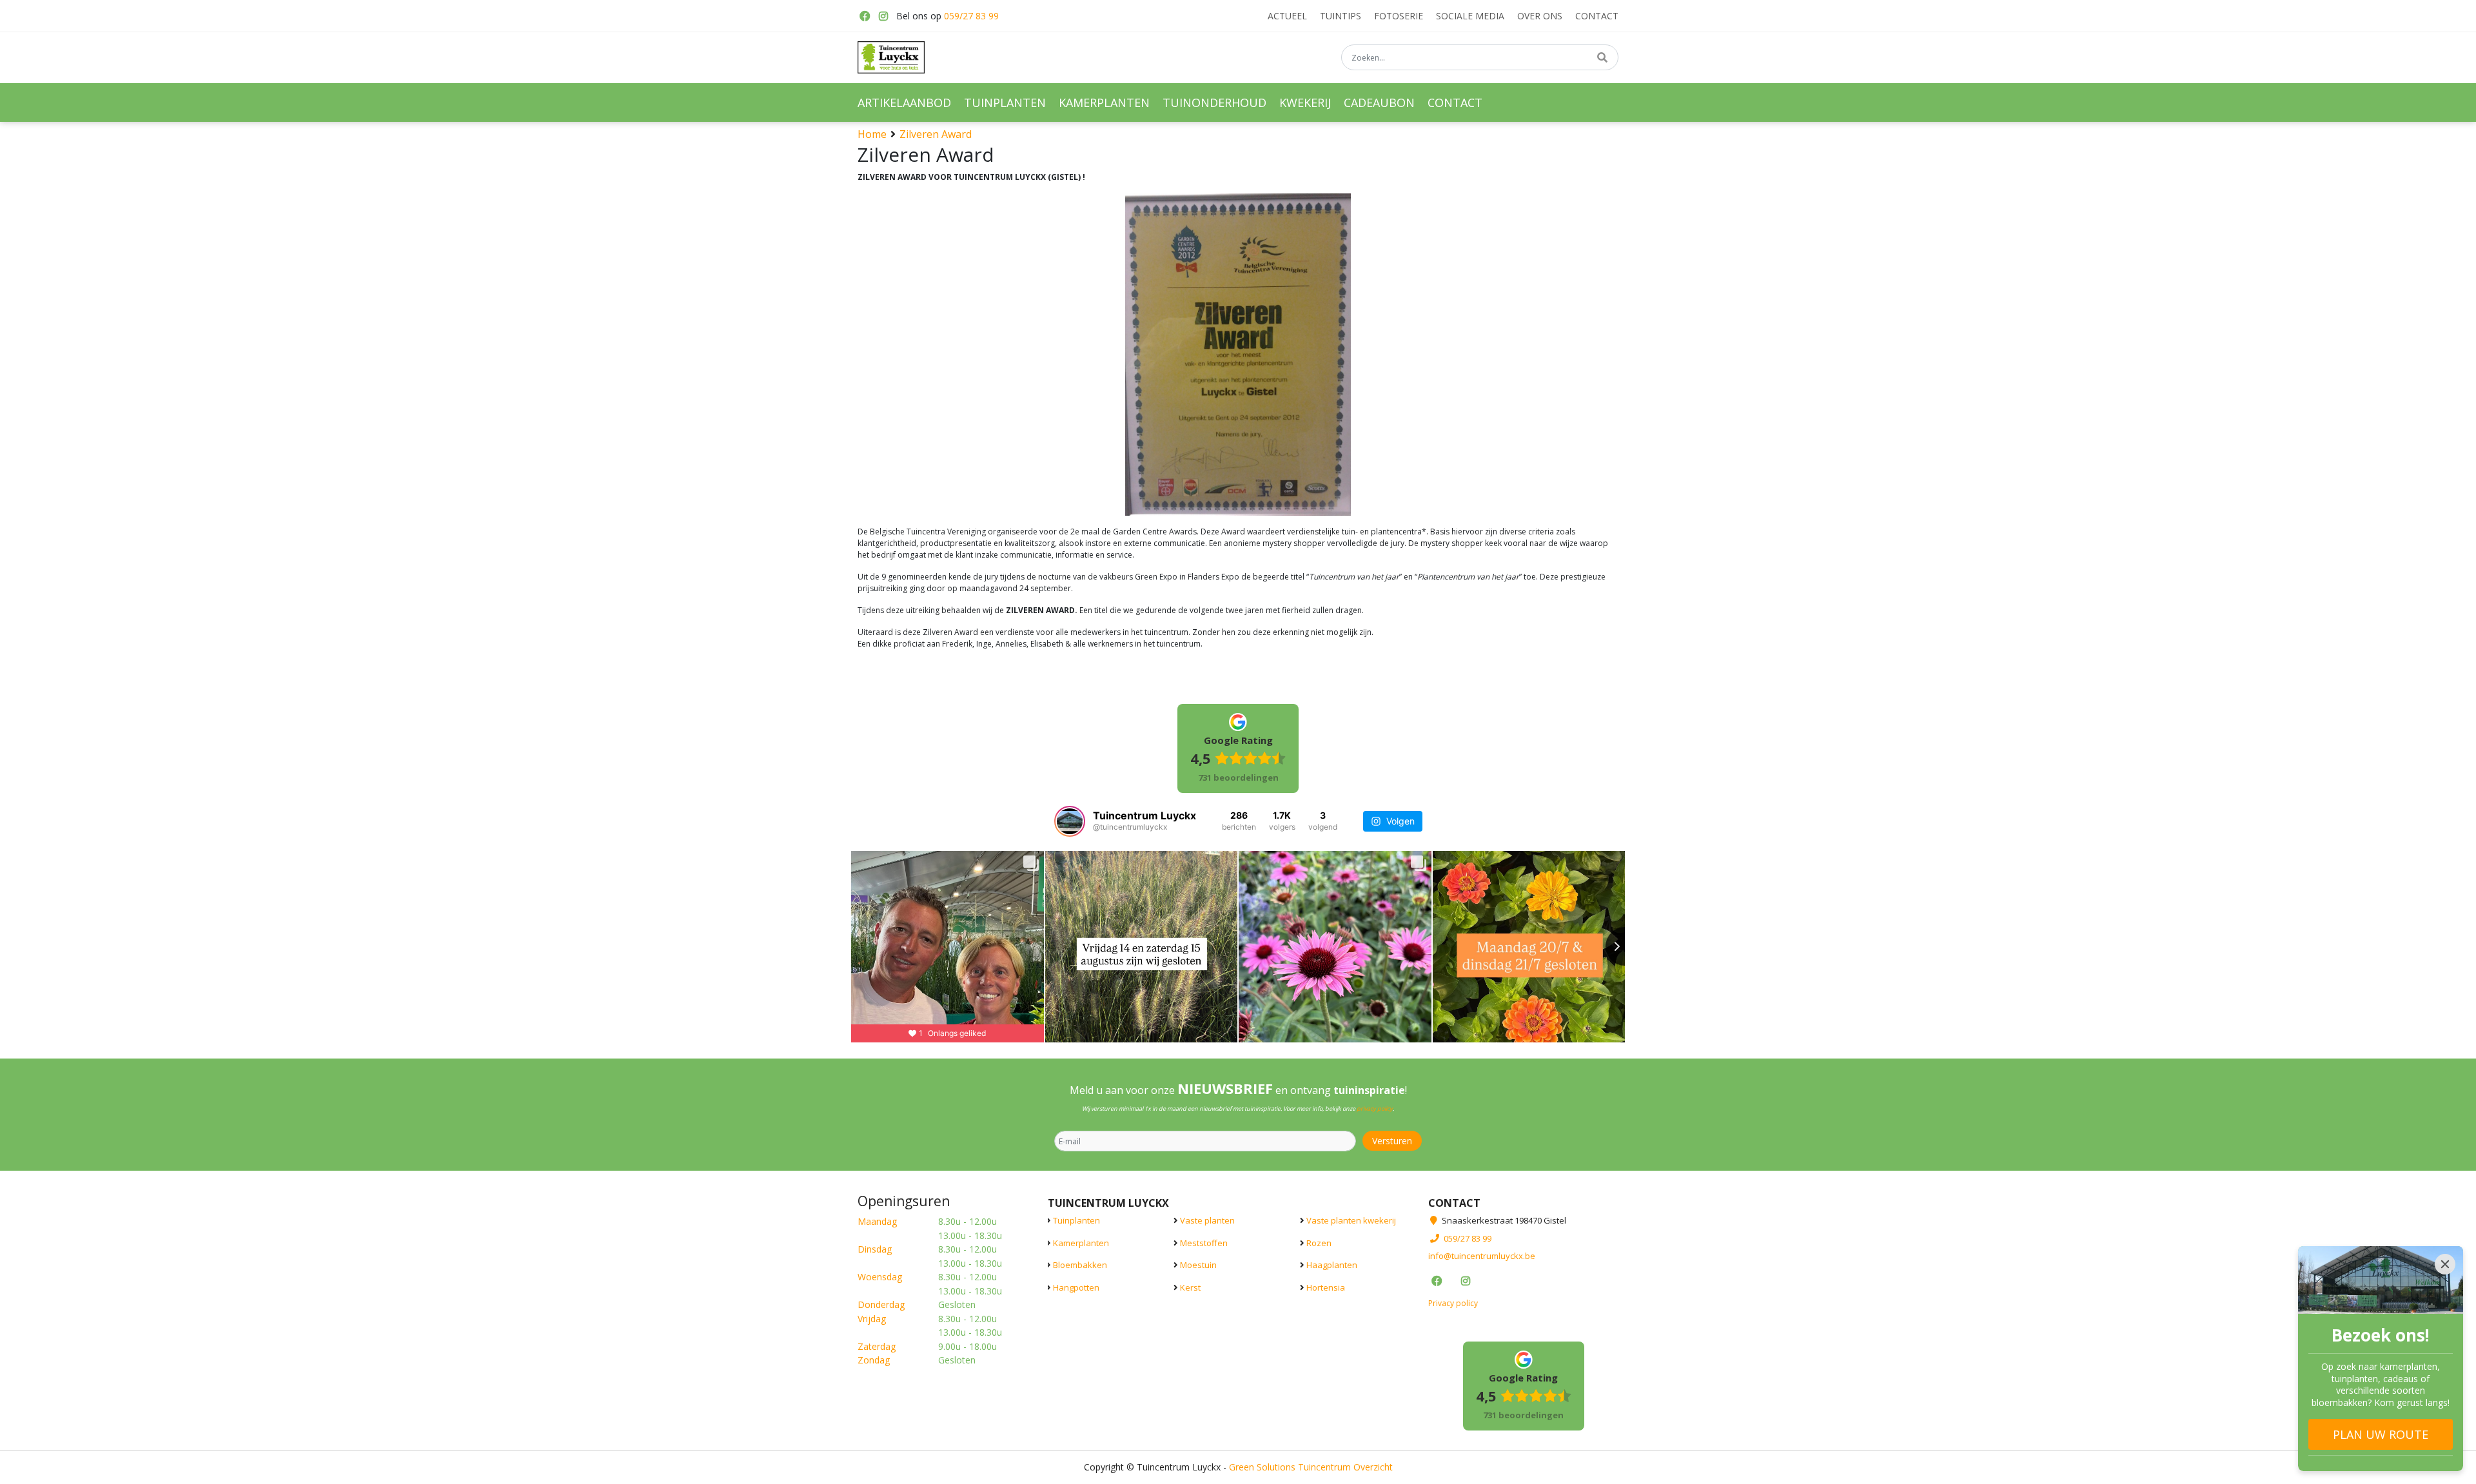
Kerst (1190, 1287)
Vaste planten (1207, 1220)
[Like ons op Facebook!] (864, 16)
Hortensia (1326, 1287)
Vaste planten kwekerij (1351, 1220)
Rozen (1319, 1242)
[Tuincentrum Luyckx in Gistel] (891, 57)
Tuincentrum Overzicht (1345, 1466)
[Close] (2445, 1264)
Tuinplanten (1076, 1220)
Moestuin (1198, 1265)
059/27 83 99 (971, 16)
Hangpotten (1076, 1287)
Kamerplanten (1081, 1242)
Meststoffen (1204, 1242)
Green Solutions (1262, 1466)
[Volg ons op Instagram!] (883, 16)
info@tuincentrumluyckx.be (1482, 1256)
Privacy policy (1453, 1303)
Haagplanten (1332, 1265)
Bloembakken (1080, 1265)
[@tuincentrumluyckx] (1070, 821)
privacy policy (1375, 1108)
